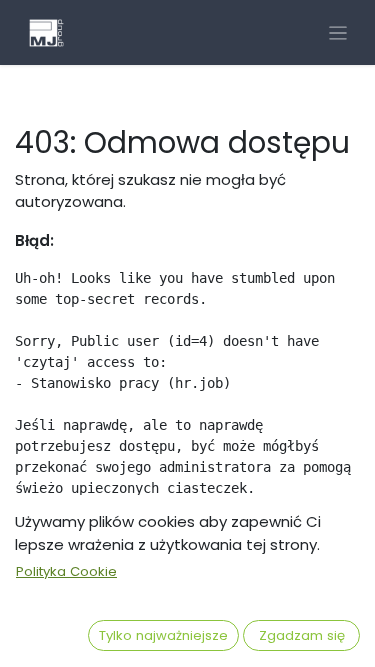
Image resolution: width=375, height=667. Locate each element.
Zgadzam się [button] (302, 635)
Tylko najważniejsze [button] (163, 635)
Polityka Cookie (66, 571)
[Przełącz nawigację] (338, 32)
